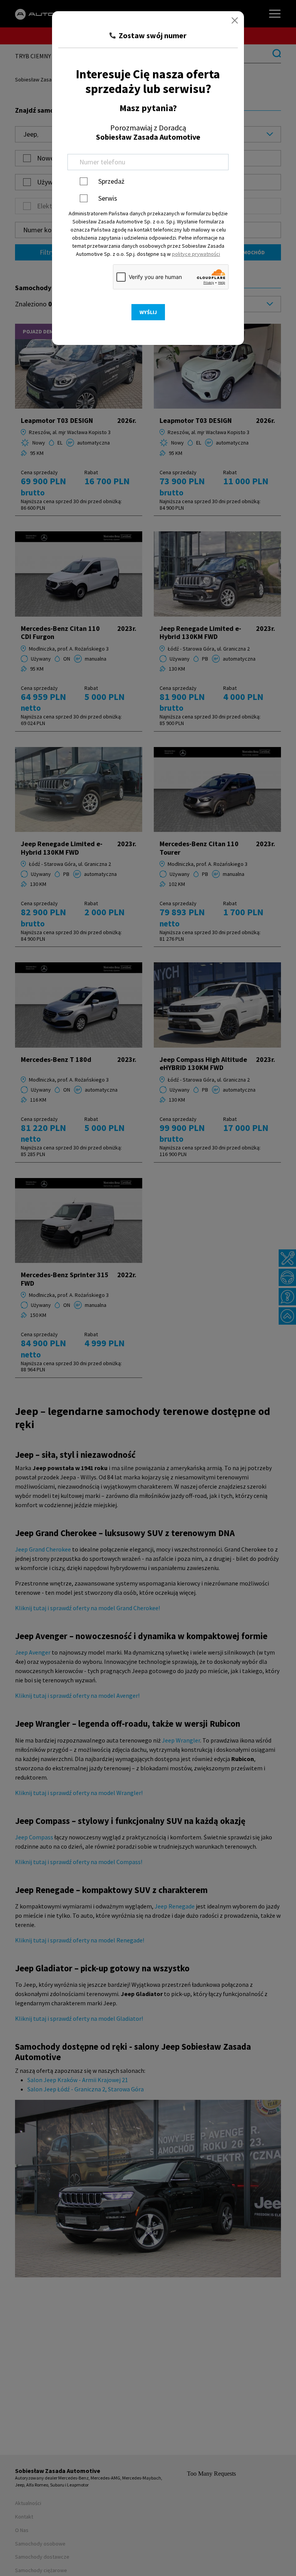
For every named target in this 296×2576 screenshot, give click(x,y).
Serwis (108, 198)
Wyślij (148, 312)
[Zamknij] (235, 20)
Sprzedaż (111, 181)
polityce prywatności (196, 254)
